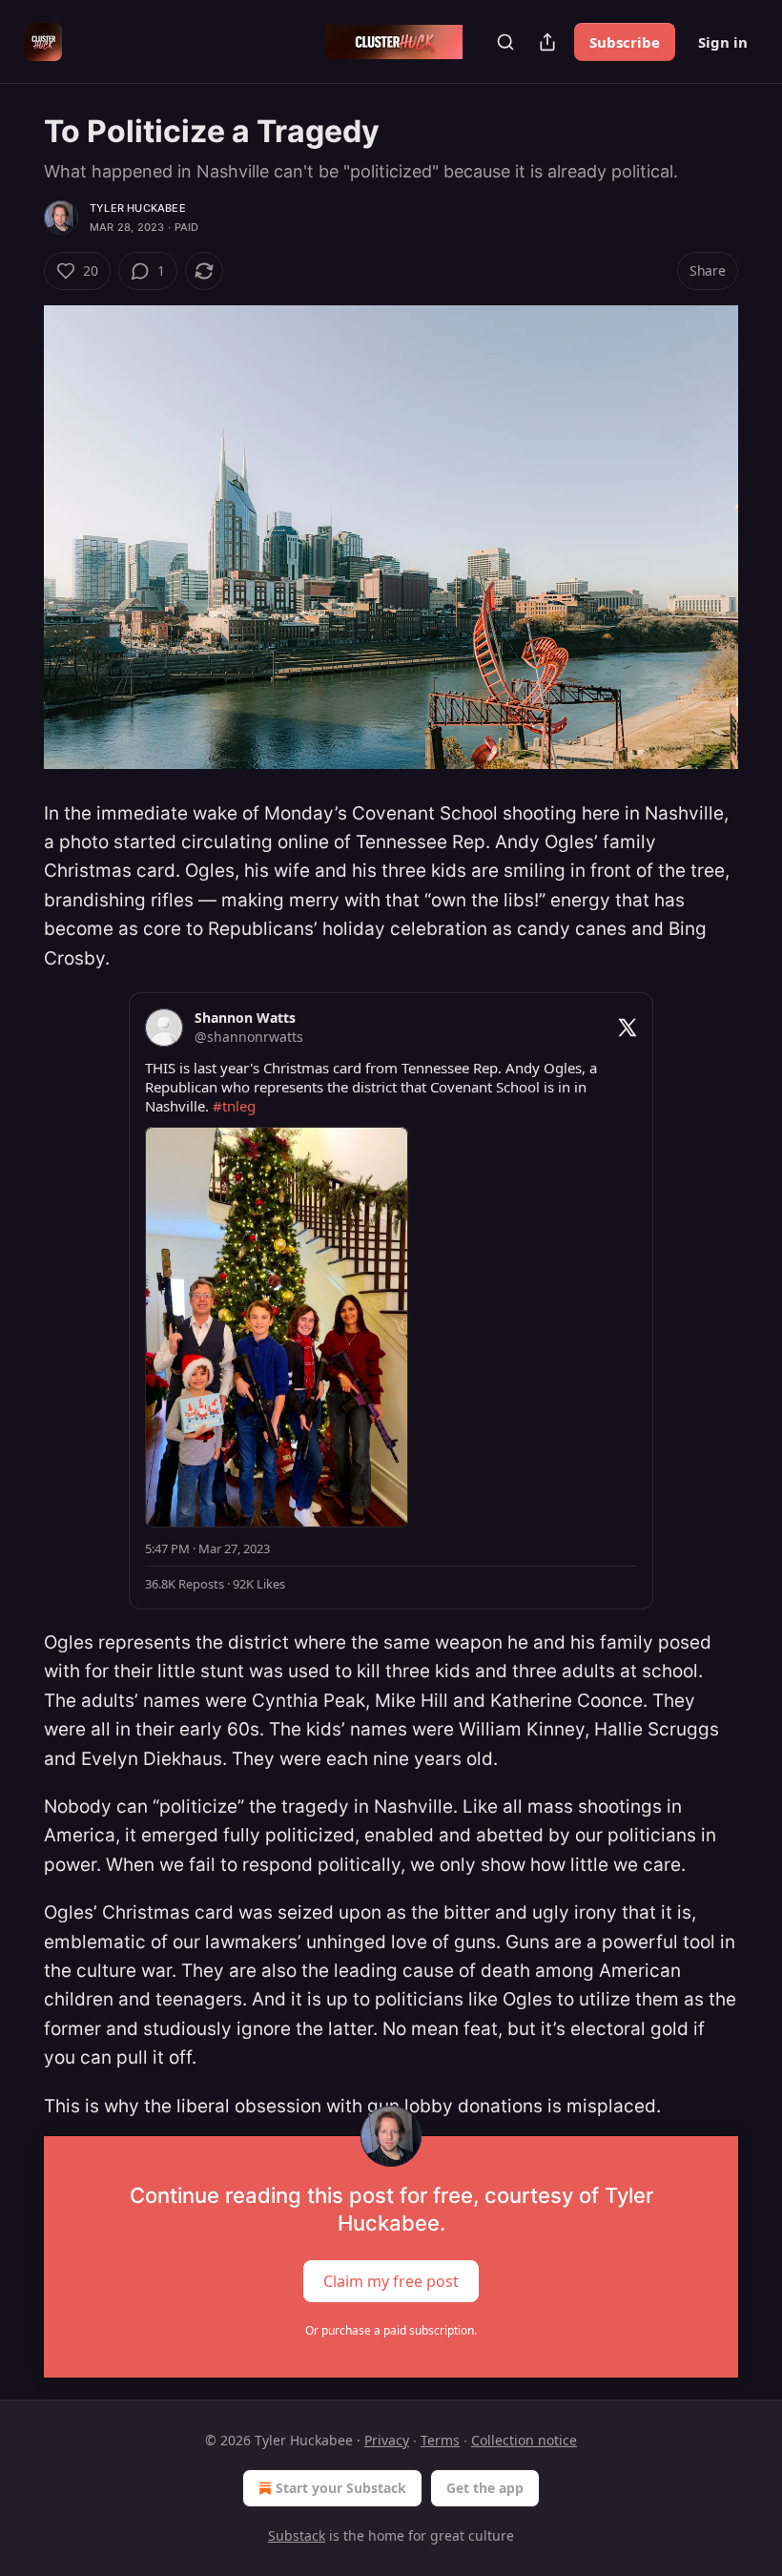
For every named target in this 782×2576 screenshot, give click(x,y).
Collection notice (524, 2440)
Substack (297, 2535)
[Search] (505, 42)
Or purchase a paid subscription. (391, 2330)
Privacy (387, 2440)
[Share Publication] (547, 42)
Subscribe (625, 42)
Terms (440, 2440)
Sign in (723, 42)
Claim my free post (391, 2281)
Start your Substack (341, 2488)
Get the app (485, 2488)
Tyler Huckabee (138, 208)
